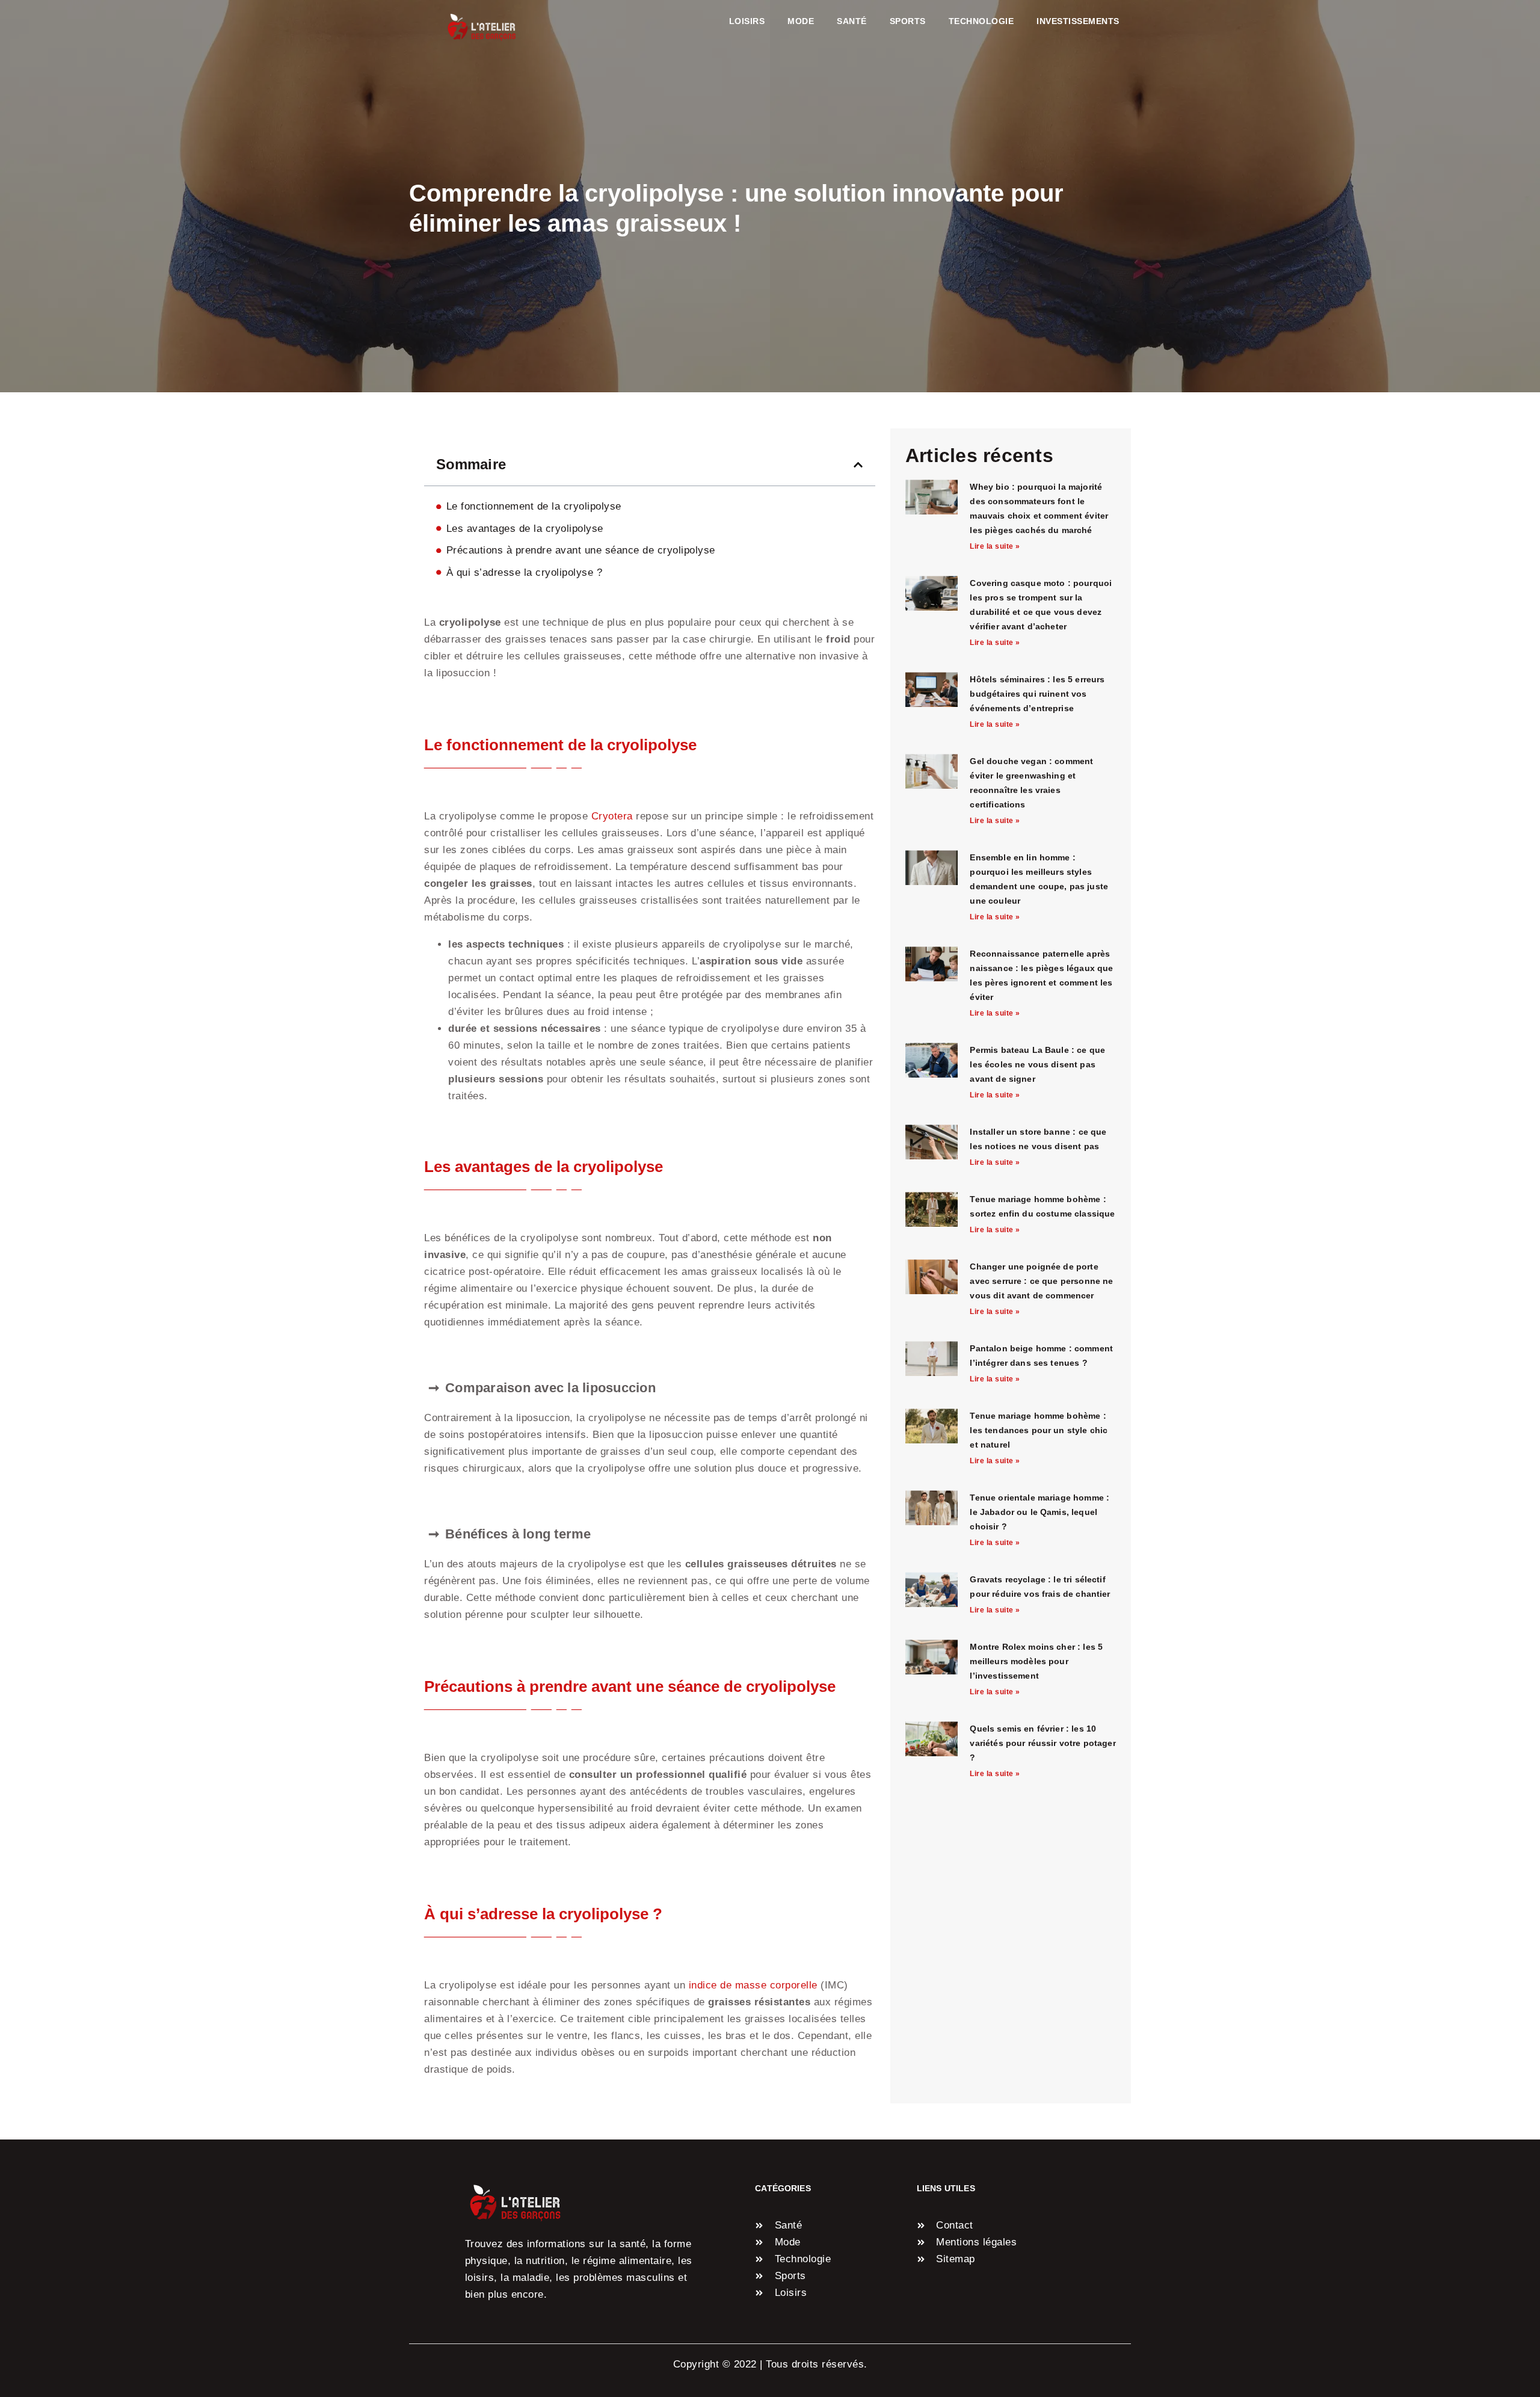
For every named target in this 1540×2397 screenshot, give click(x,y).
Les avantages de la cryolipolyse (525, 529)
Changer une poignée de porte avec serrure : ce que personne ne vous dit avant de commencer (1041, 1281)
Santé (852, 21)
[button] (858, 465)
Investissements (1078, 21)
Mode (801, 21)
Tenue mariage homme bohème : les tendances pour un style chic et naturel (1039, 1430)
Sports (908, 21)
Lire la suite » (995, 546)
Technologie (981, 21)
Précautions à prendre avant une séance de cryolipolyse (581, 550)
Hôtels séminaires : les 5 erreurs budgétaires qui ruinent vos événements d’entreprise (1037, 694)
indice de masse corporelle (753, 1985)
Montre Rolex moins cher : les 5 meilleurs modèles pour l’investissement (1036, 1661)
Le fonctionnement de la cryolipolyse (534, 506)
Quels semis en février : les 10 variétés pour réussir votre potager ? (1043, 1743)
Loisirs (747, 21)
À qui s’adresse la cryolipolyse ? (525, 572)
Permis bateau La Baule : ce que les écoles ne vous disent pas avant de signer (1037, 1064)
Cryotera (612, 816)
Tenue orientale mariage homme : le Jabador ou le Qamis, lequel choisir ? (1039, 1512)
